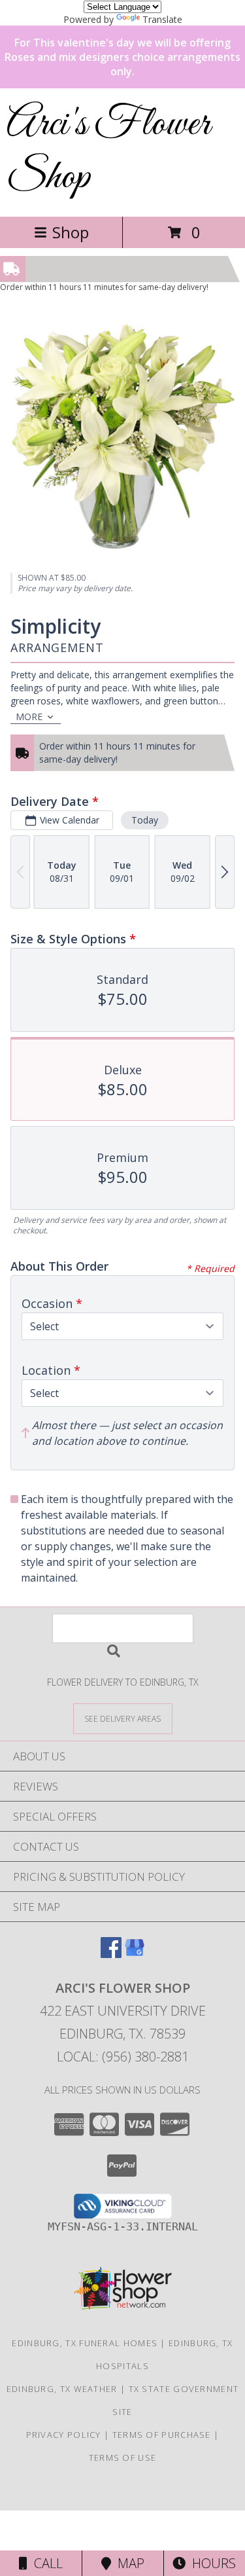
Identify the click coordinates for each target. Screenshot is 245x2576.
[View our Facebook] (111, 1954)
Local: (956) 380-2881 (123, 2057)
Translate (162, 19)
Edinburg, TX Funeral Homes (85, 2343)
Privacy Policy (64, 2435)
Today (145, 820)
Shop (71, 232)
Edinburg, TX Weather (62, 2389)
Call (45, 2563)
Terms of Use (123, 2458)
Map (128, 2563)
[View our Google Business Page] (135, 1954)
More (29, 717)
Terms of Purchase (162, 2435)
